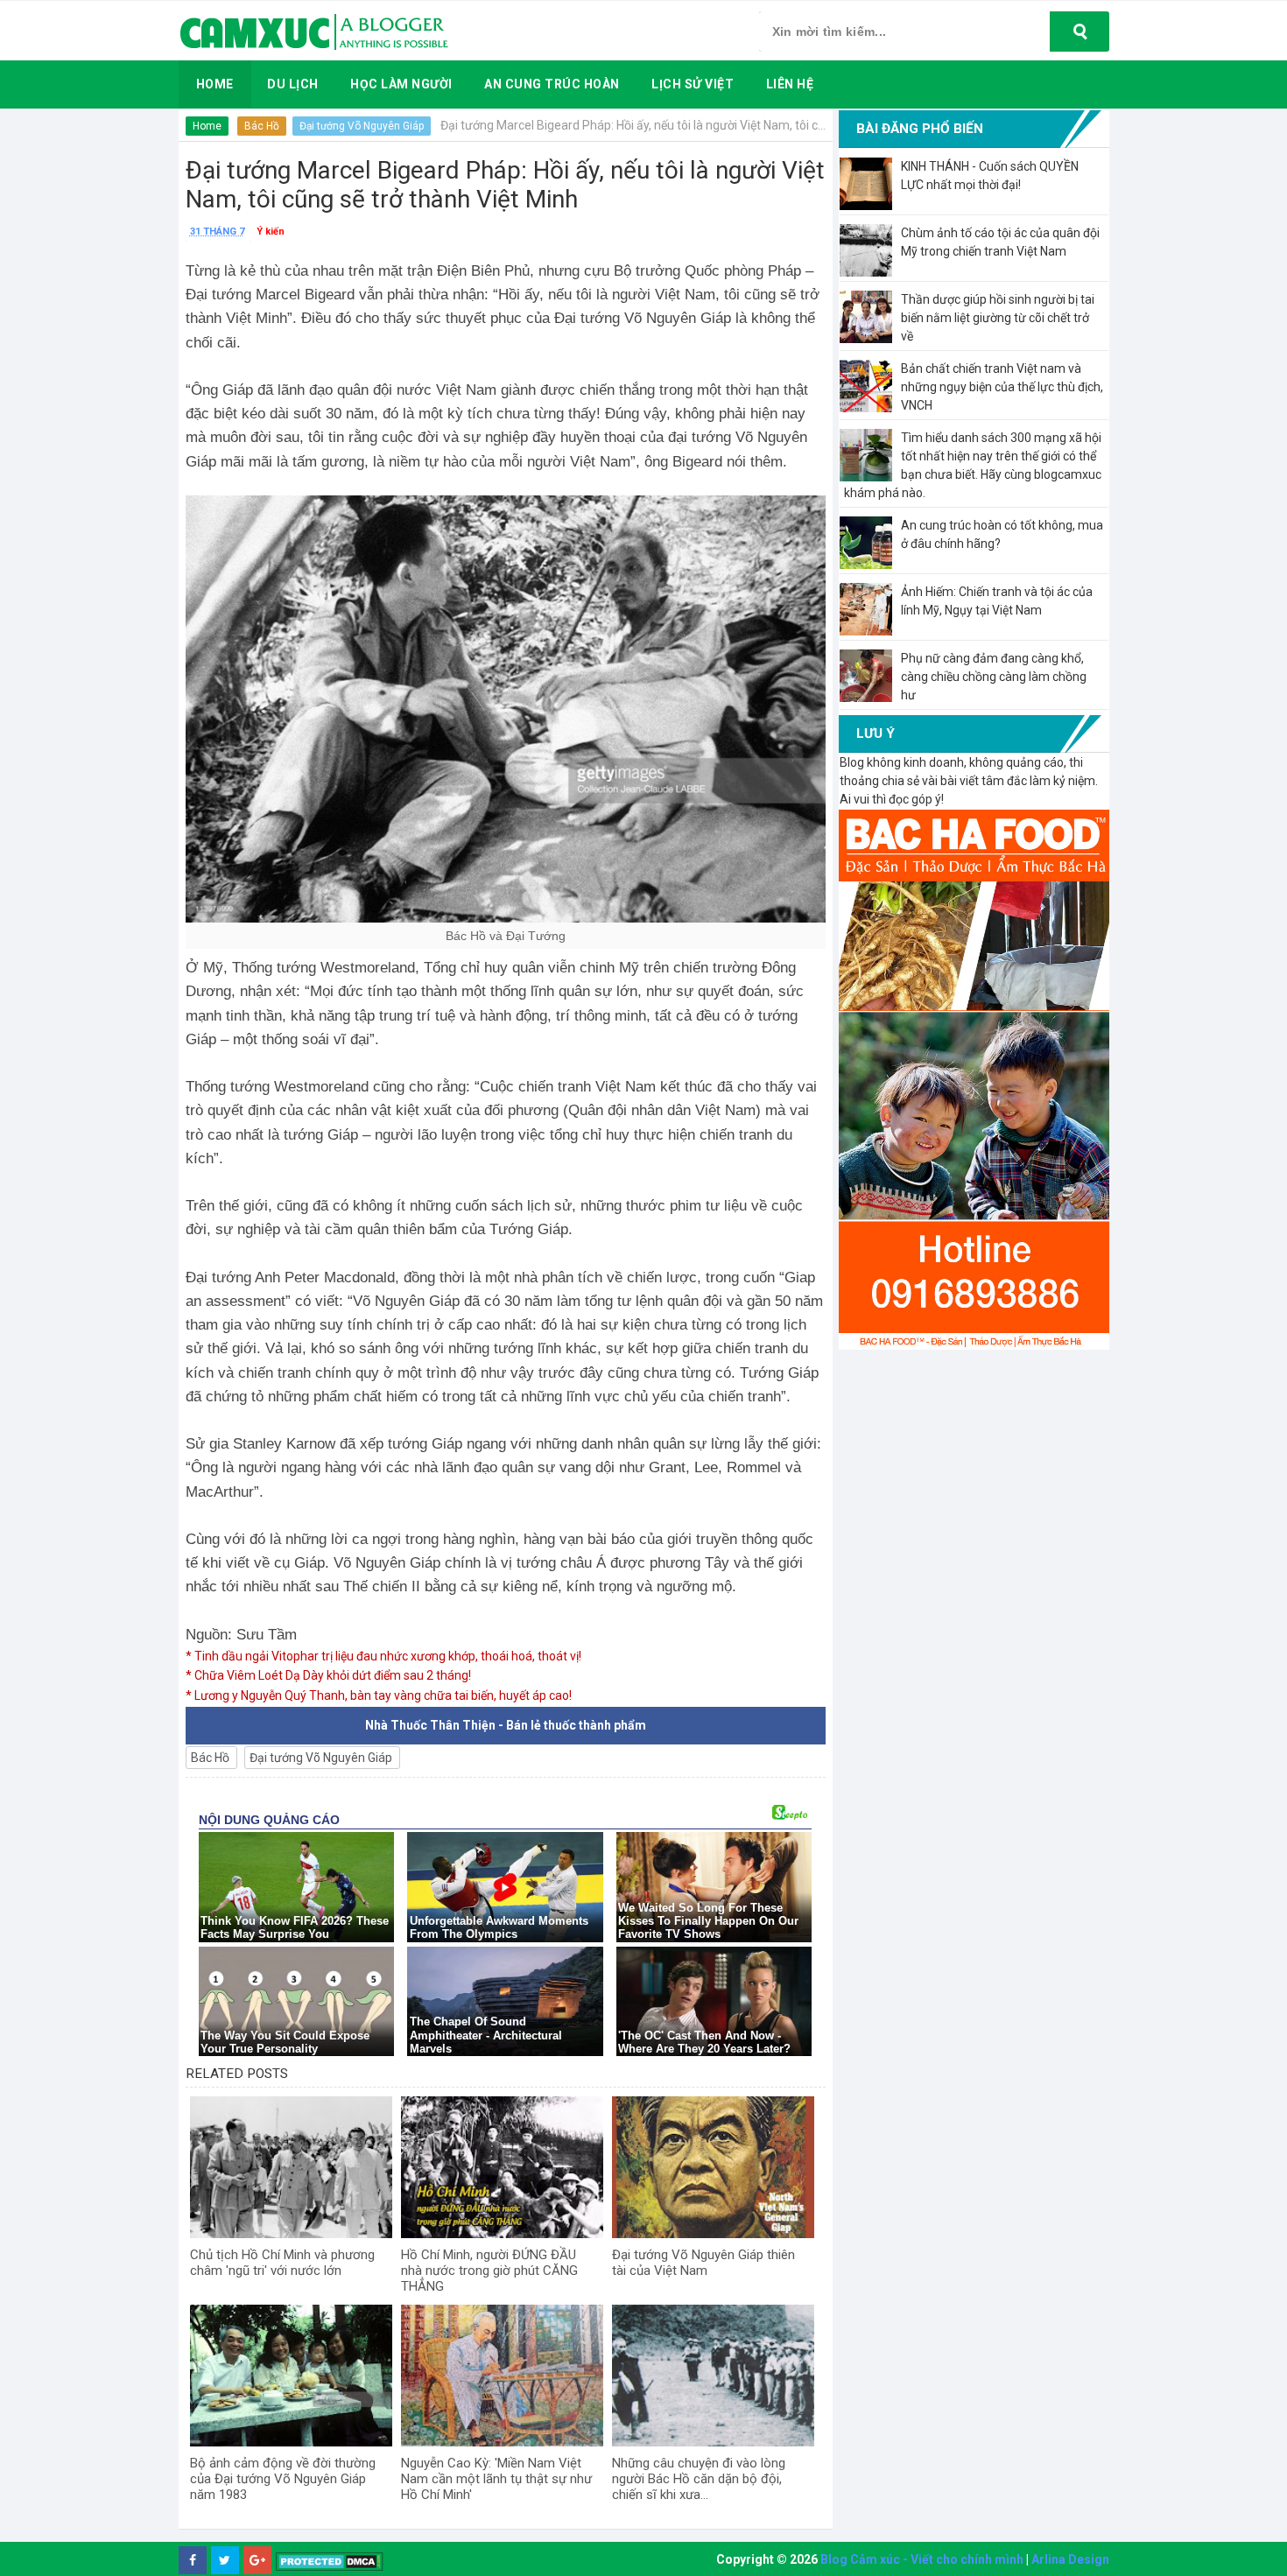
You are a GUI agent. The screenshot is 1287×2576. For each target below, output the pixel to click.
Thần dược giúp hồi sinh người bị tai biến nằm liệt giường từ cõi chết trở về (998, 318)
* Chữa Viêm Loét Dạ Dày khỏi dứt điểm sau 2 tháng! (328, 1675)
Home (207, 126)
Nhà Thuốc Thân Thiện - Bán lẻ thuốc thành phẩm (506, 1725)
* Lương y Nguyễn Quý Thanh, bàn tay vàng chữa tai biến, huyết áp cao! (379, 1695)
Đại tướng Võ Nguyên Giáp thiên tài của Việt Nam (703, 2263)
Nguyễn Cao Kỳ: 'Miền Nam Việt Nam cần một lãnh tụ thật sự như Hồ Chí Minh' (496, 2479)
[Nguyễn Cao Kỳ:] (502, 2376)
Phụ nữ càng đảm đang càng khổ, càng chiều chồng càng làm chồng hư (994, 677)
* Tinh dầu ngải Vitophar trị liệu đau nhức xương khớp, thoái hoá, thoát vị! (383, 1656)
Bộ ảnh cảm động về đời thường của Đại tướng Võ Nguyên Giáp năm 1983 (283, 2479)
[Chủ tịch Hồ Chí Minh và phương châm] (291, 2167)
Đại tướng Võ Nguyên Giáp (362, 126)
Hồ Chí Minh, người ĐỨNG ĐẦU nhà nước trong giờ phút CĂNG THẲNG (489, 2271)
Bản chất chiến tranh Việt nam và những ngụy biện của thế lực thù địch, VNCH (1002, 387)
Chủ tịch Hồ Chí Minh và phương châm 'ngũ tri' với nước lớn (282, 2263)
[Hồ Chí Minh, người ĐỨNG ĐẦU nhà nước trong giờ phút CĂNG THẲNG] (502, 2167)
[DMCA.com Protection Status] (330, 2561)
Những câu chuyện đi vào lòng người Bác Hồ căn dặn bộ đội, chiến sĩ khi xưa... (699, 2479)
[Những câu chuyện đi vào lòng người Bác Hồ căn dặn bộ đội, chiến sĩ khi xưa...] (713, 2376)
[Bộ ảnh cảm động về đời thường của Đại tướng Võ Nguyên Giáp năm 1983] (291, 2376)
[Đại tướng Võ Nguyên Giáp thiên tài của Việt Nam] (713, 2167)
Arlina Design (1070, 2559)
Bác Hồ (262, 126)
